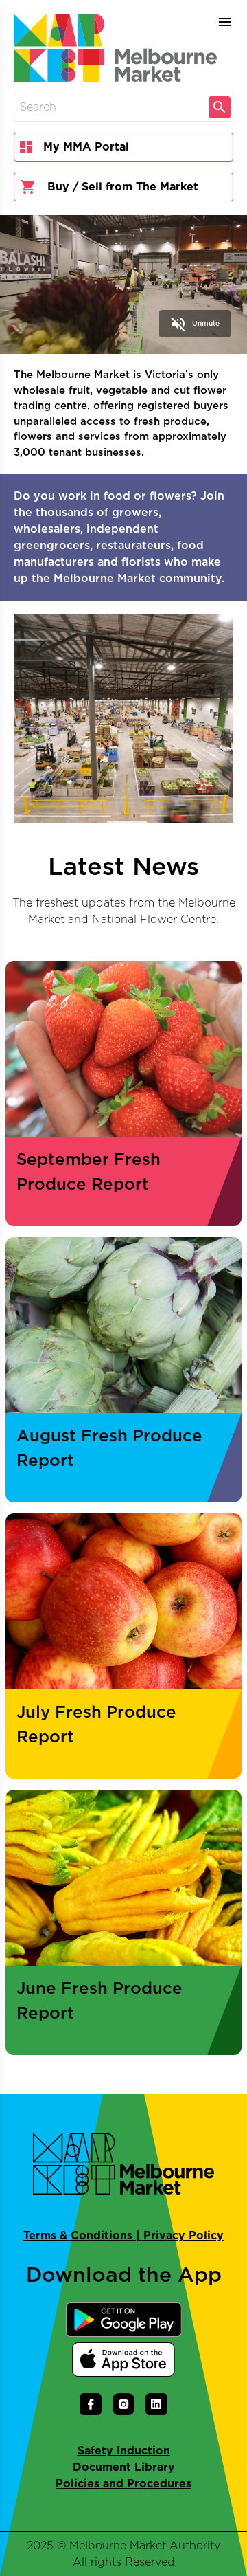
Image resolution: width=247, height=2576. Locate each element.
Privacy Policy (184, 2236)
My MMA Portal (86, 147)
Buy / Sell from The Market (123, 187)
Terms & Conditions (78, 2236)
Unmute (195, 324)
